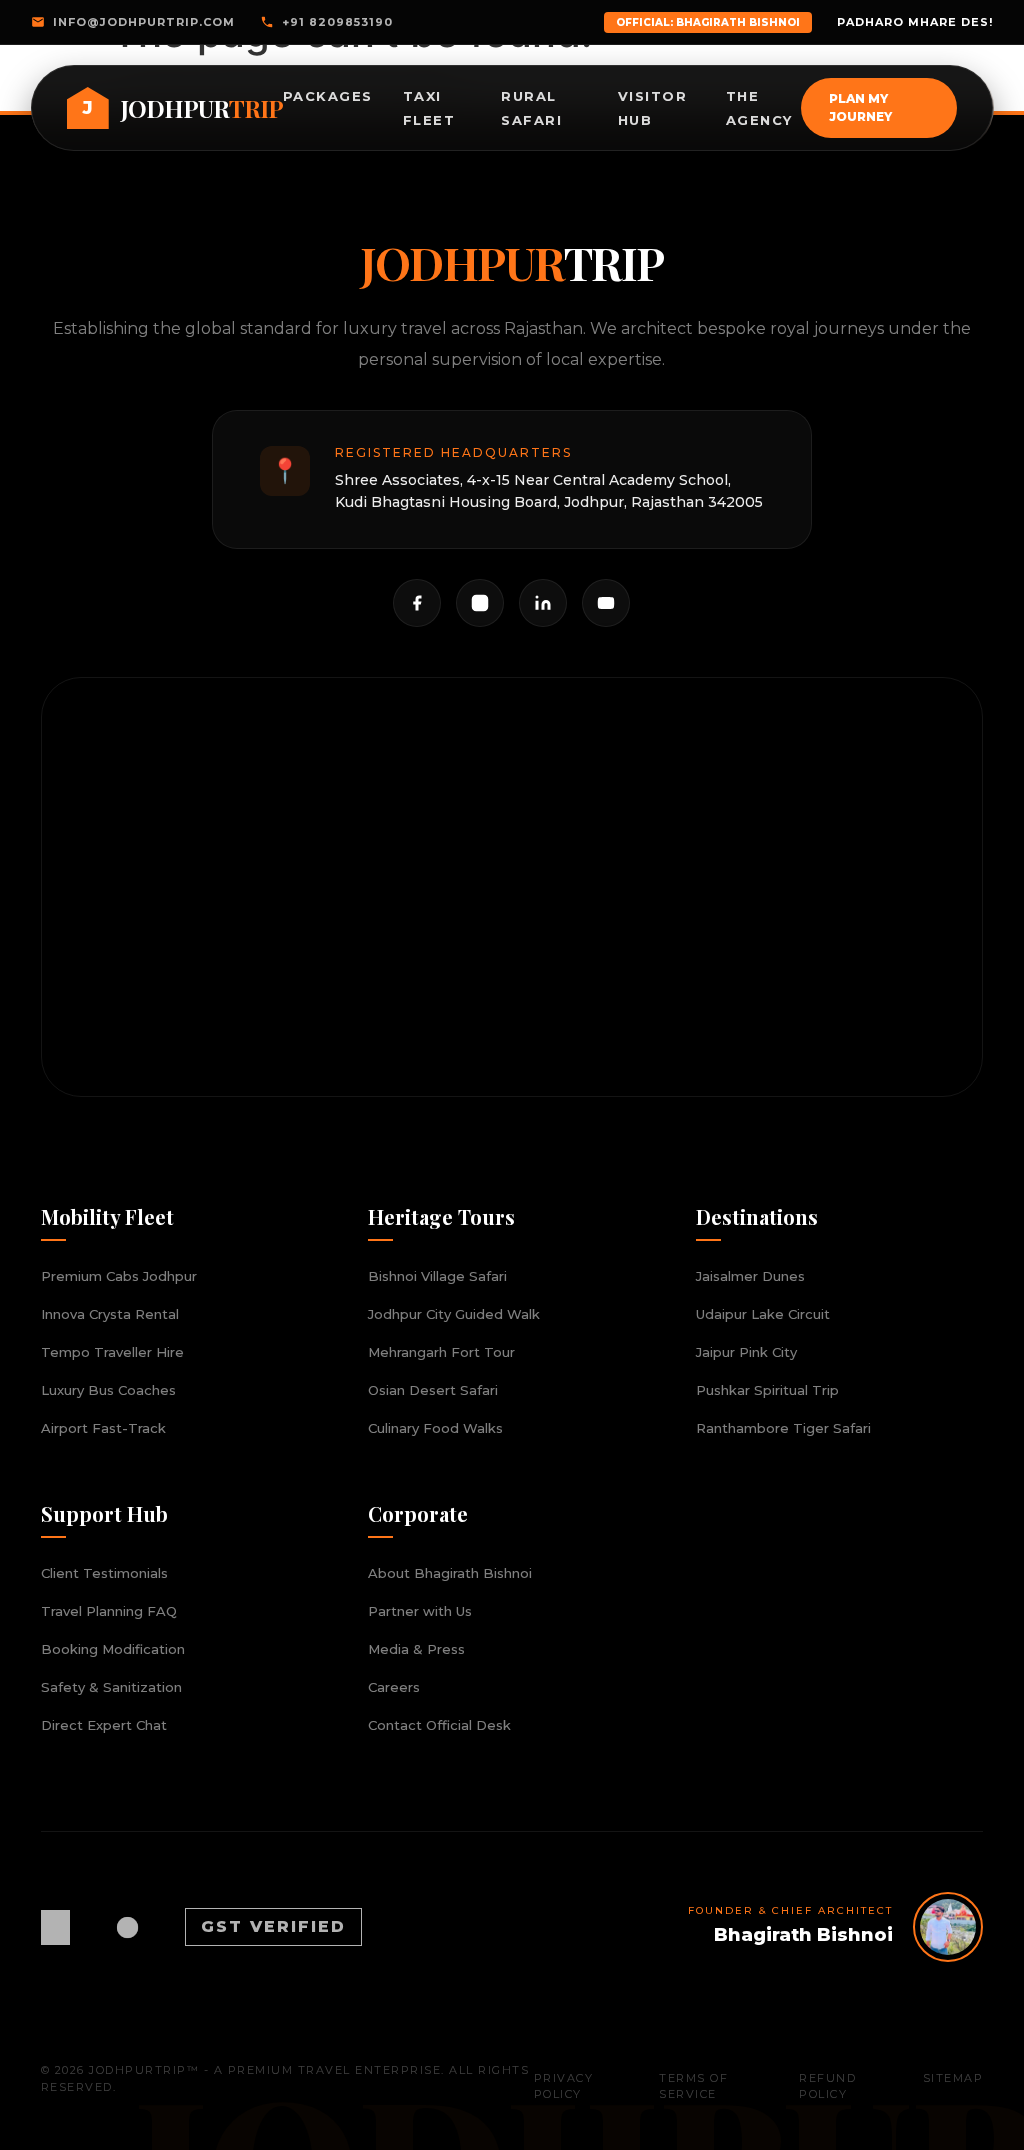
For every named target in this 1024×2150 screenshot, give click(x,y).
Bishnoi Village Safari (437, 1276)
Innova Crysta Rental (110, 1314)
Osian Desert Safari (433, 1390)
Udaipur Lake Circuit (763, 1314)
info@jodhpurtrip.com (144, 22)
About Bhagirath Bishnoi (450, 1573)
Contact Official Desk (439, 1725)
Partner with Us (420, 1611)
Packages (328, 96)
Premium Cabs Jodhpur (119, 1276)
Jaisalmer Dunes (750, 1276)
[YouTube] (606, 603)
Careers (394, 1687)
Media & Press (416, 1649)
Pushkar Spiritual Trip (767, 1390)
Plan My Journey (860, 107)
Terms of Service (693, 2086)
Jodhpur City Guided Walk (454, 1314)
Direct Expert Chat (104, 1725)
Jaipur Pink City (746, 1352)
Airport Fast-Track (103, 1428)
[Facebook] (417, 603)
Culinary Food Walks (435, 1428)
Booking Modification (113, 1649)
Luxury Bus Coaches (108, 1390)
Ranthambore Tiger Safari (783, 1428)
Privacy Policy (564, 2086)
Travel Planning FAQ (109, 1611)
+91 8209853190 (337, 22)
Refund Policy (827, 2086)
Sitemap (953, 2078)
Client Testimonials (104, 1573)
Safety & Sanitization (111, 1687)
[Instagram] (480, 603)
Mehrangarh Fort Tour (441, 1352)
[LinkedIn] (543, 603)
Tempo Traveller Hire (112, 1352)
